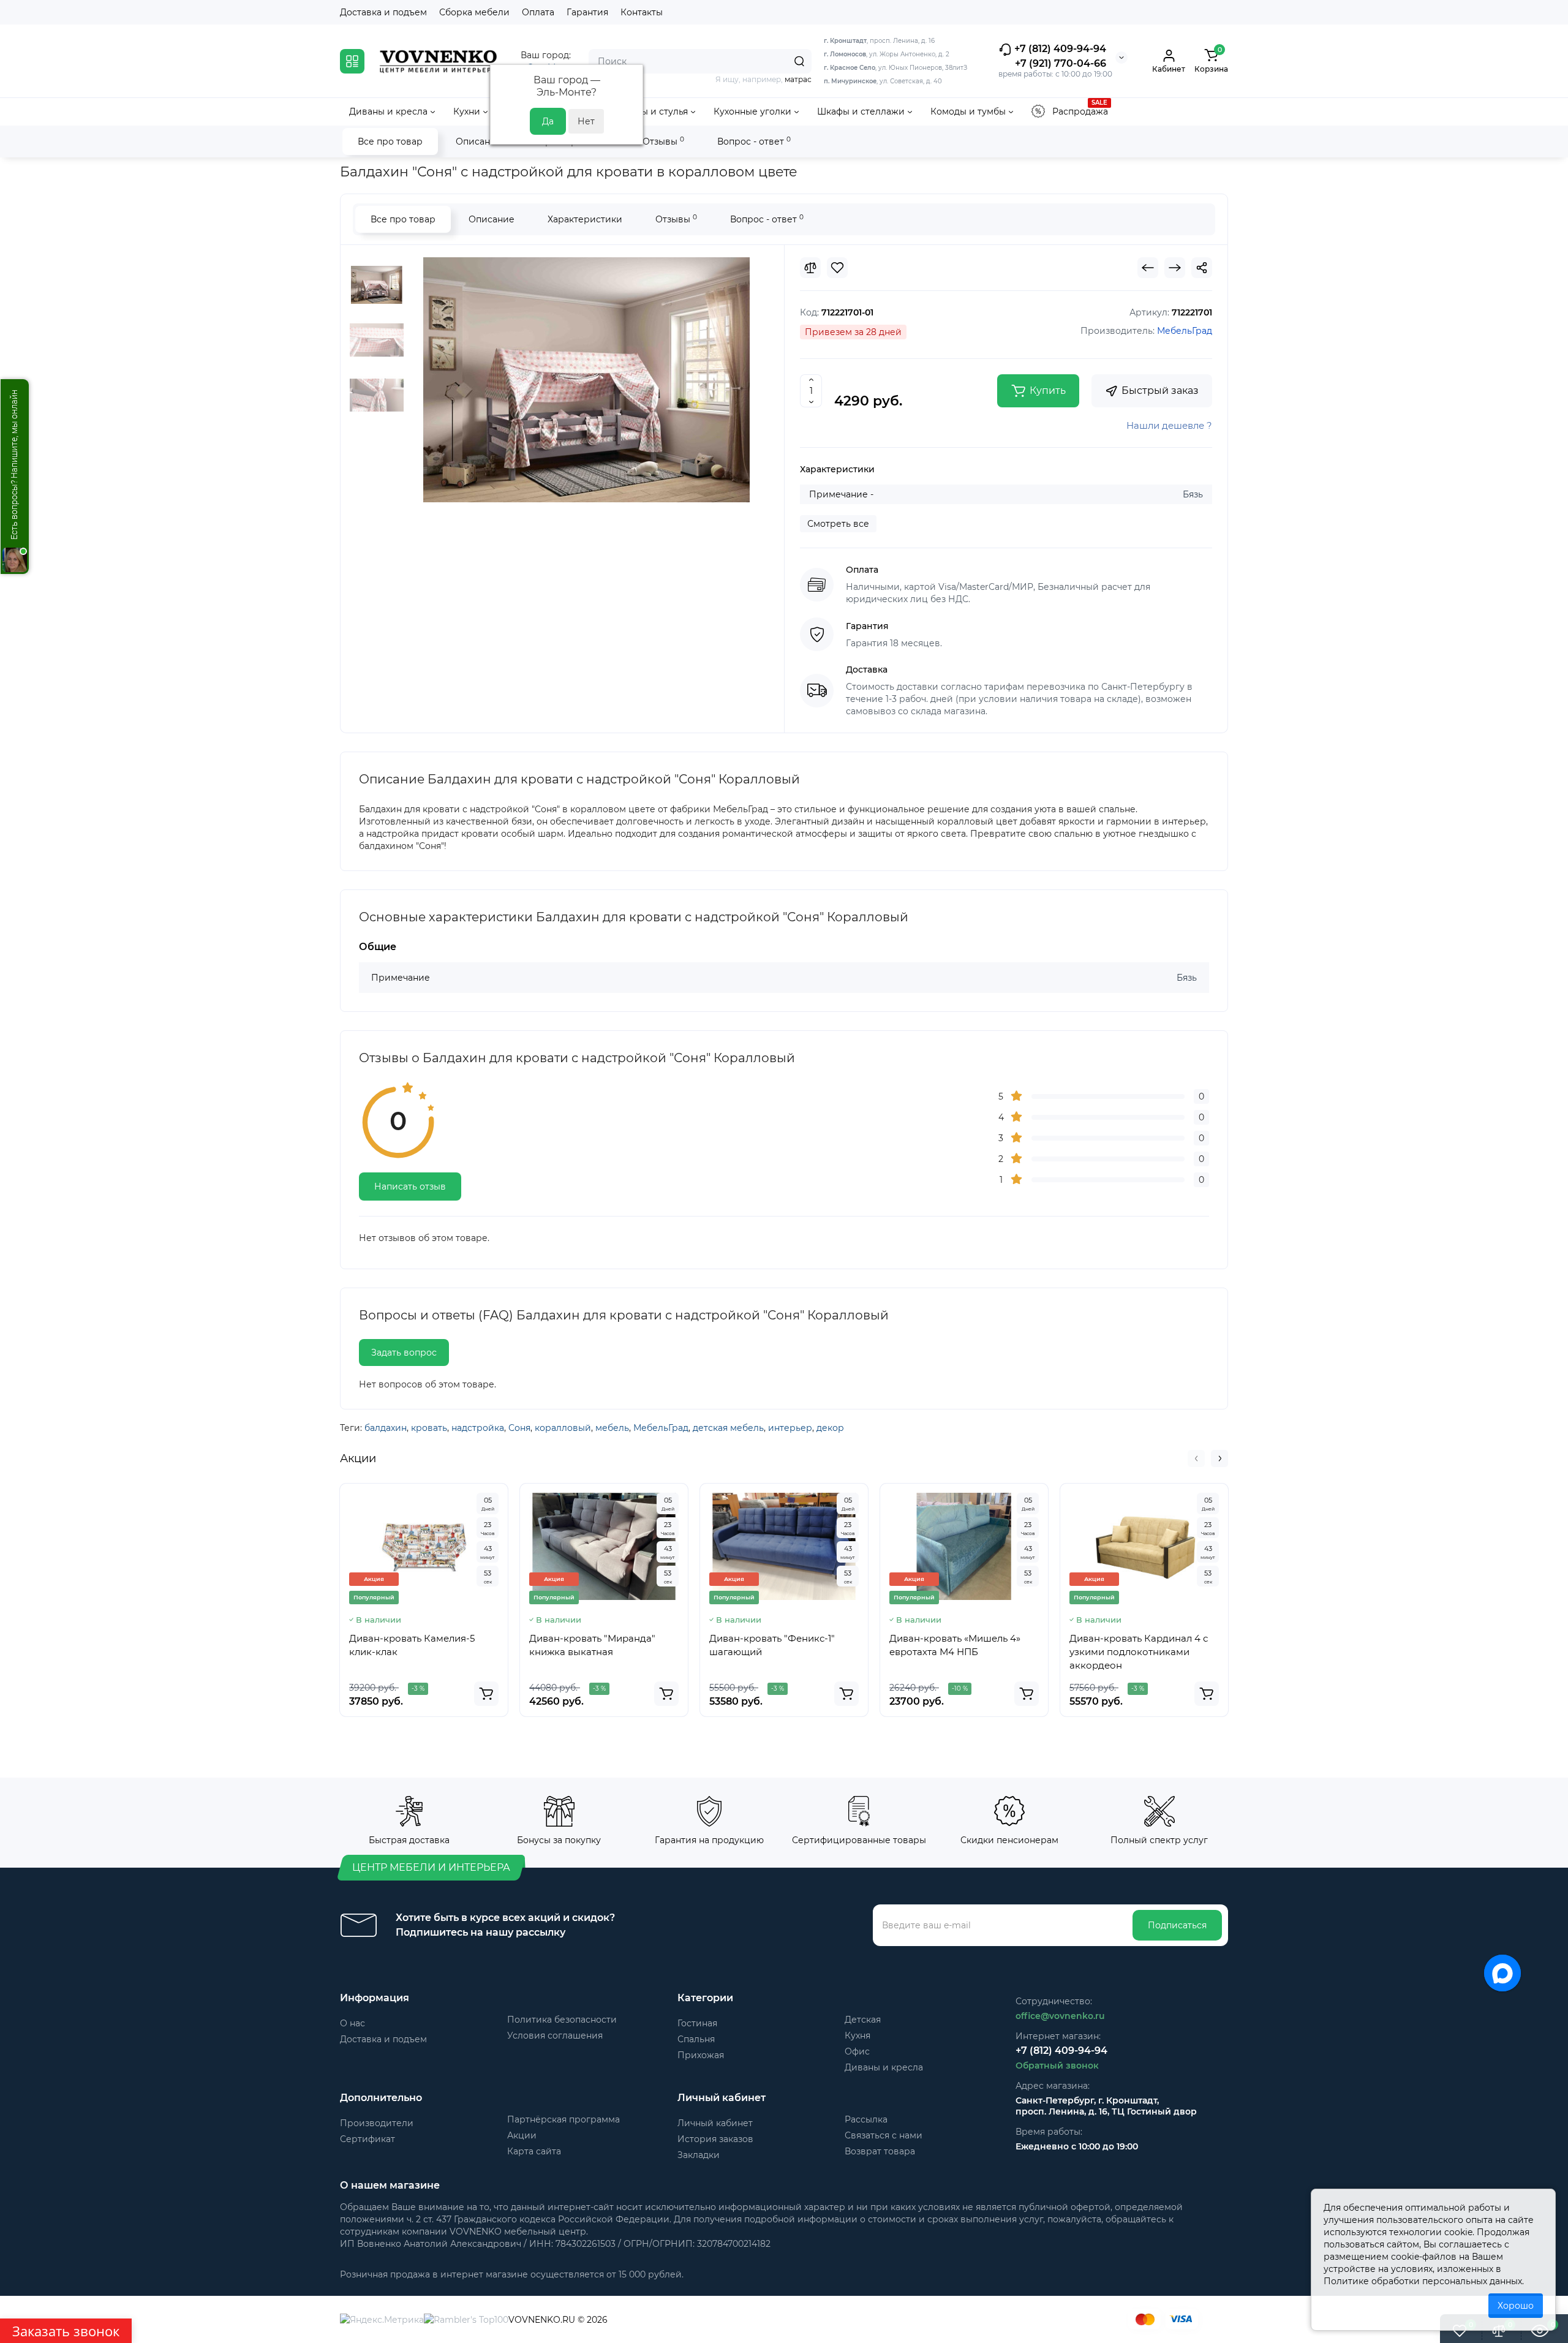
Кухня (858, 2036)
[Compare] (810, 268)
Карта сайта (534, 2151)
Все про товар (390, 141)
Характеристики (585, 219)
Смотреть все (838, 524)
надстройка (478, 1428)
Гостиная (697, 2023)
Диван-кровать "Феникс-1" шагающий (772, 1645)
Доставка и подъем (383, 12)
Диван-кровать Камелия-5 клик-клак (412, 1645)
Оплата (538, 12)
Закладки (699, 2155)
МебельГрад (661, 1428)
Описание (479, 141)
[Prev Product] (1148, 268)
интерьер (790, 1428)
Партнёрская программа (563, 2119)
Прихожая (701, 2055)
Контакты (642, 12)
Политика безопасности (562, 2020)
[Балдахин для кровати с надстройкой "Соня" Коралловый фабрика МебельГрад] (586, 380)
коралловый (563, 1428)
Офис (857, 2051)
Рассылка (866, 2119)
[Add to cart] (486, 1694)
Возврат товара (880, 2151)
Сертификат (367, 2139)
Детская (863, 2020)
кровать (429, 1428)
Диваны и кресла (884, 2067)
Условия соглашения (555, 2036)
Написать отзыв (410, 1187)
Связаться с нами (884, 2135)
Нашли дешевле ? (1169, 425)
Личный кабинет (715, 2123)
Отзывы (663, 141)
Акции (522, 2135)
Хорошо (1516, 2306)
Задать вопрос (404, 1353)
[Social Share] (1202, 268)
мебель (612, 1428)
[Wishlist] (837, 268)
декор (830, 1428)
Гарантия (587, 12)
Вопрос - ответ (754, 141)
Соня (519, 1428)
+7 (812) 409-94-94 (1059, 49)
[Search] (799, 61)
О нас (352, 2023)
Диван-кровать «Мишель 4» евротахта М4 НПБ (955, 1645)
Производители (377, 2123)
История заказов (715, 2139)
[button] (1196, 1458)
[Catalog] (352, 61)
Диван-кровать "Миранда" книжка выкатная (592, 1645)
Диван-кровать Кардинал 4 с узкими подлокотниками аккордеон (1139, 1652)
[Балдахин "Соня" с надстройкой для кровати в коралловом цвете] (377, 340)
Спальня (696, 2039)
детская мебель (728, 1428)
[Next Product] (1175, 268)
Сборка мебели (474, 12)
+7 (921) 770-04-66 (1061, 63)
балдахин (386, 1428)
